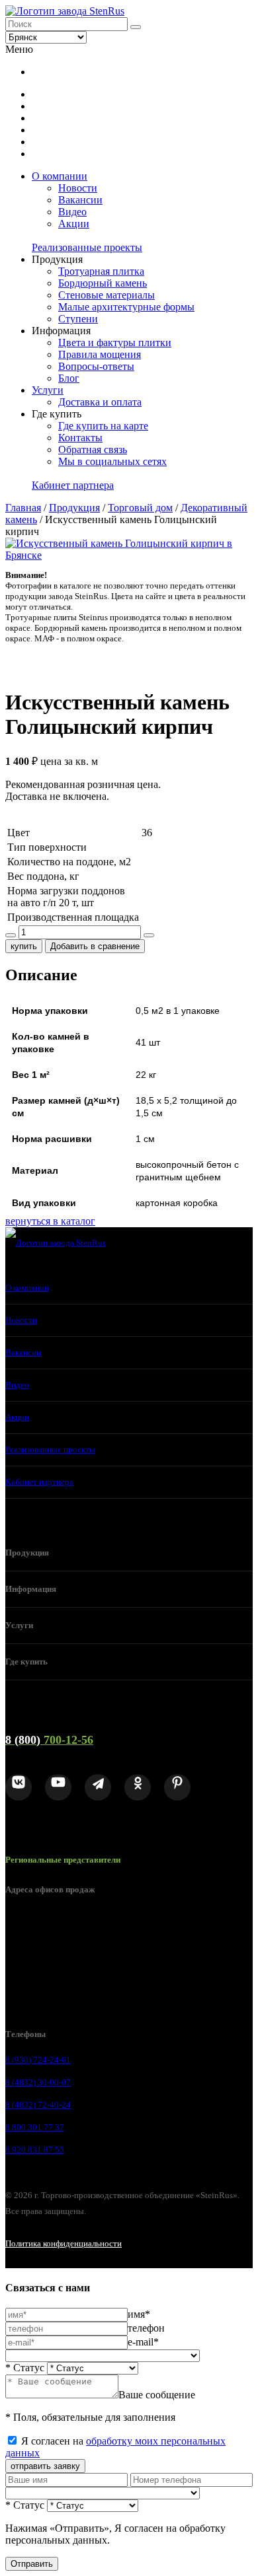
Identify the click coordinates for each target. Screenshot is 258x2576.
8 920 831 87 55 (35, 2150)
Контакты (80, 438)
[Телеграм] (98, 1787)
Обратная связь (93, 449)
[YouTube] (58, 1787)
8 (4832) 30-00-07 (38, 2082)
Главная (23, 508)
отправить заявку (45, 2466)
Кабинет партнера (73, 485)
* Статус (25, 2368)
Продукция (74, 508)
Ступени (78, 319)
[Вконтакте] (19, 1787)
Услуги (48, 390)
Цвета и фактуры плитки (115, 342)
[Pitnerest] (177, 1787)
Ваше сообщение (157, 2395)
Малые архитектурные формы (126, 307)
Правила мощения (100, 354)
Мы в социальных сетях (112, 461)
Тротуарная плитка (101, 271)
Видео (72, 212)
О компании (60, 176)
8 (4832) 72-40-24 (38, 2105)
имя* (139, 2314)
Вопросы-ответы (96, 366)
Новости (78, 188)
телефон (146, 2328)
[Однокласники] (138, 1787)
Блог (69, 378)
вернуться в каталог (50, 1221)
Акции (74, 224)
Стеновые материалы (107, 295)
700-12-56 (49, 1740)
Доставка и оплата (100, 402)
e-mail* (143, 2342)
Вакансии (80, 200)
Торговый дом (140, 508)
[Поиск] (136, 27)
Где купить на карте (103, 426)
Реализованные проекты (87, 247)
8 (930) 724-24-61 (38, 2060)
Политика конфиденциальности (64, 2243)
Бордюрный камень (103, 283)
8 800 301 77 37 (35, 2127)
